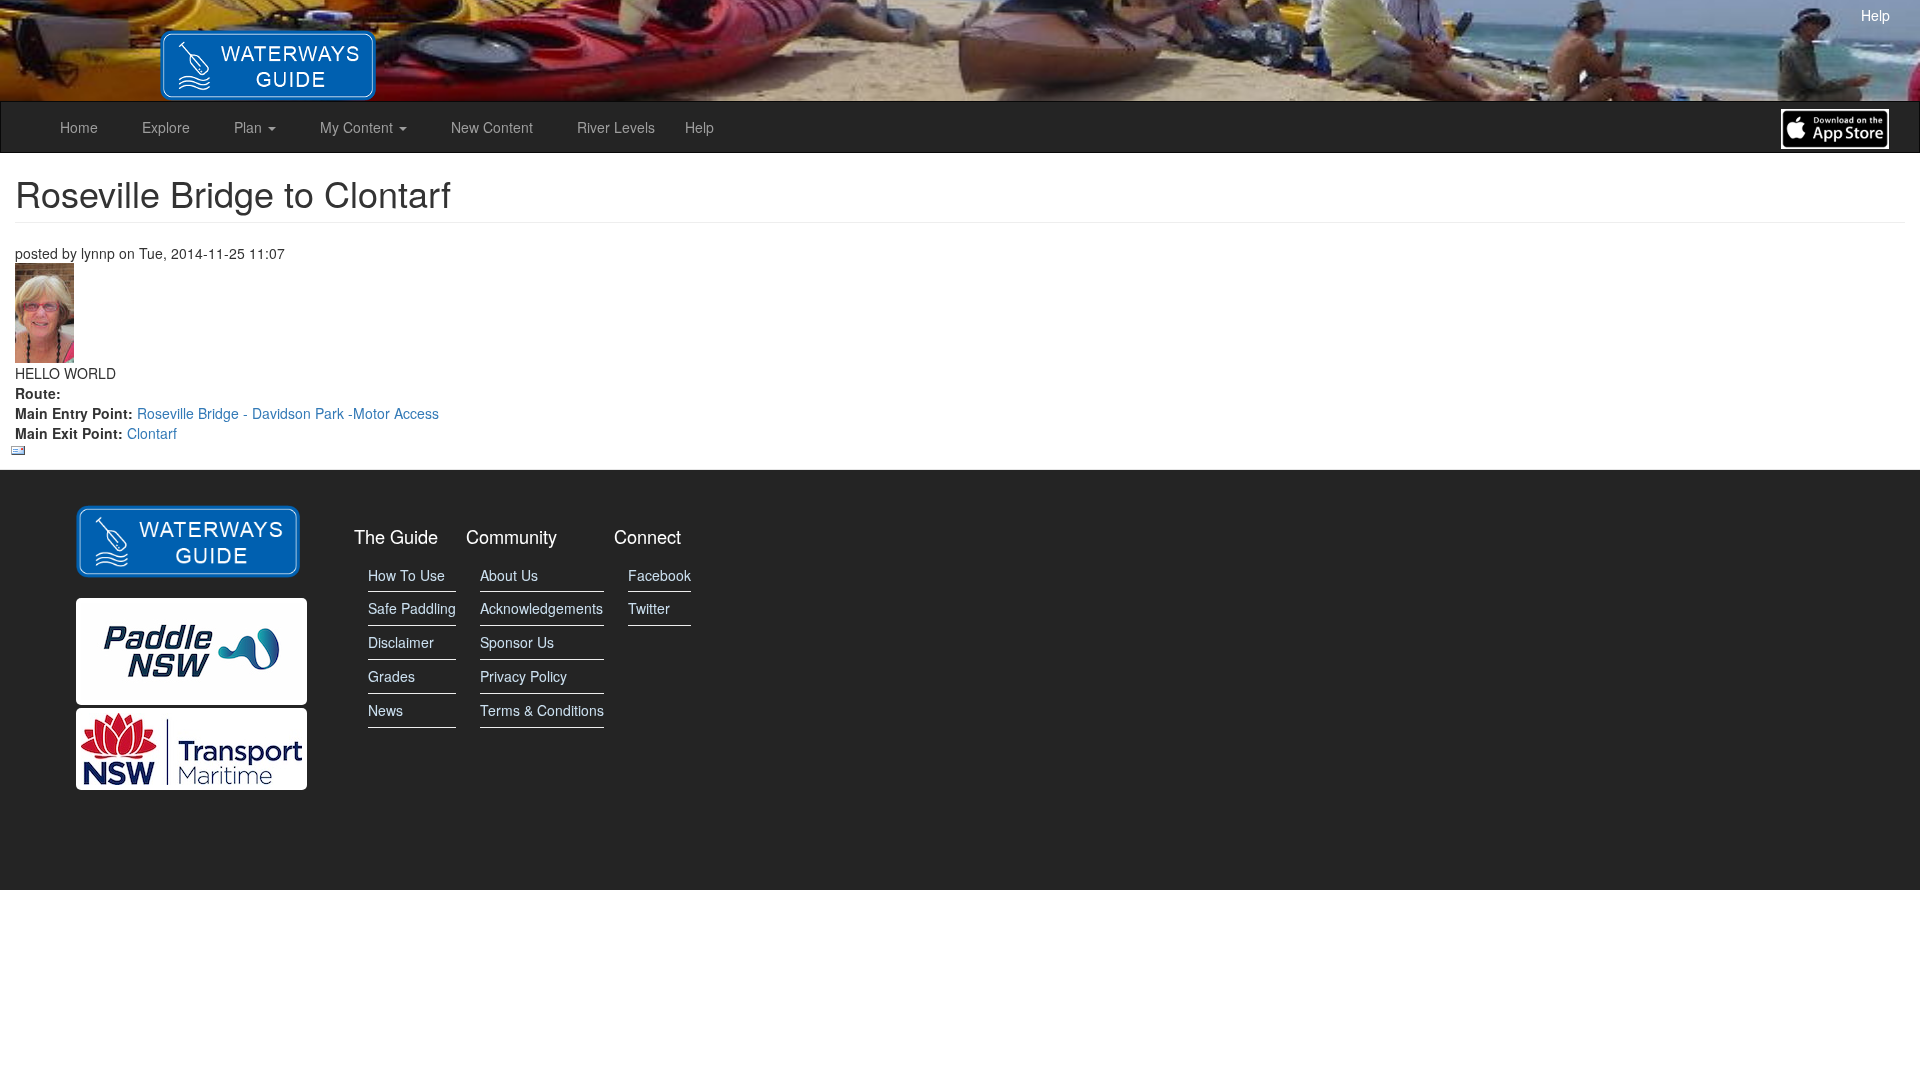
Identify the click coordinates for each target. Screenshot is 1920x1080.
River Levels (616, 127)
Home (79, 127)
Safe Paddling (412, 608)
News (385, 710)
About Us (509, 575)
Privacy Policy (523, 676)
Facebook (659, 575)
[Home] (268, 48)
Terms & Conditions (542, 710)
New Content (492, 127)
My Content (358, 127)
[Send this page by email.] (957, 451)
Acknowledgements (541, 608)
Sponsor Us (517, 642)
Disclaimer (401, 642)
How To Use (406, 575)
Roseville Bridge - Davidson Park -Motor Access (288, 413)
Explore (166, 127)
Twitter (649, 608)
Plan (250, 127)
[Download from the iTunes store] (1835, 127)
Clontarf (152, 433)
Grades (391, 676)
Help (1875, 15)
